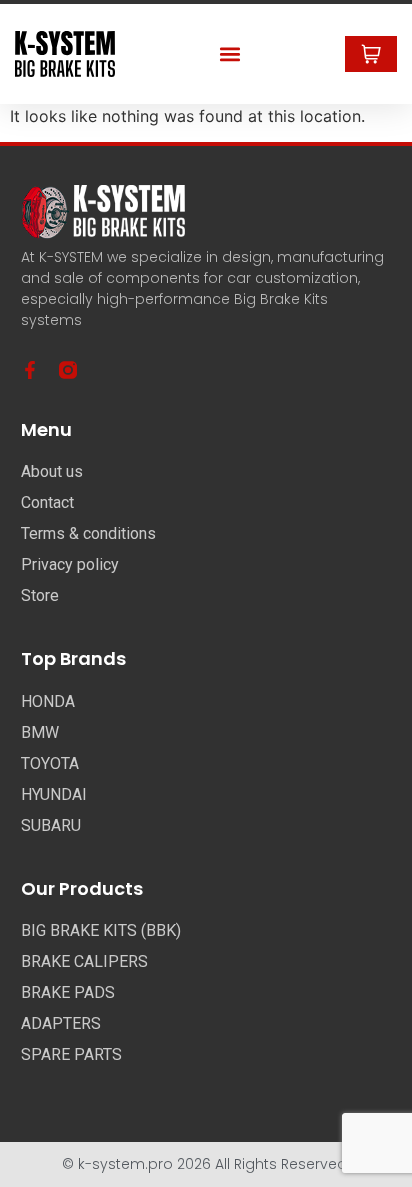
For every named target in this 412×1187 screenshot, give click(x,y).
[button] (230, 54)
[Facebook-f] (30, 370)
